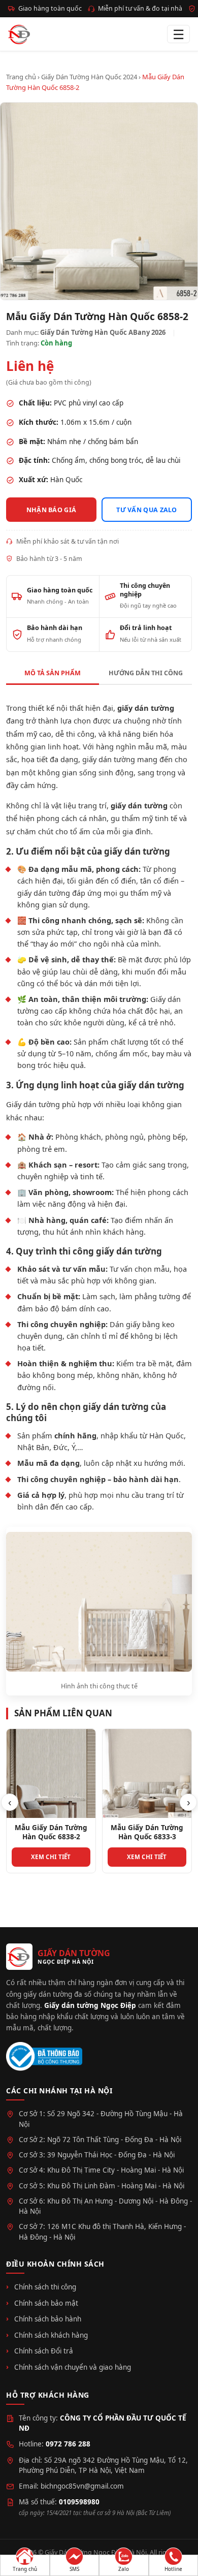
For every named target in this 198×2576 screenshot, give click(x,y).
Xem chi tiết (51, 1857)
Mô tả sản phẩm (53, 673)
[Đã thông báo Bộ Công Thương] (44, 2056)
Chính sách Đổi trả (44, 2351)
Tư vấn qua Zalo (147, 510)
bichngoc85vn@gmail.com (82, 2486)
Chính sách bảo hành (48, 2319)
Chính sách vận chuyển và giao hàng (73, 2367)
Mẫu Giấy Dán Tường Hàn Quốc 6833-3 (147, 1832)
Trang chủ (21, 77)
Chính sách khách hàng (51, 2335)
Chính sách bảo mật (46, 2303)
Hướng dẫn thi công (146, 673)
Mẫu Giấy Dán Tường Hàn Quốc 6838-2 (51, 1832)
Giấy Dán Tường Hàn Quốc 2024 (89, 77)
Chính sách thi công (45, 2287)
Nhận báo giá (52, 510)
